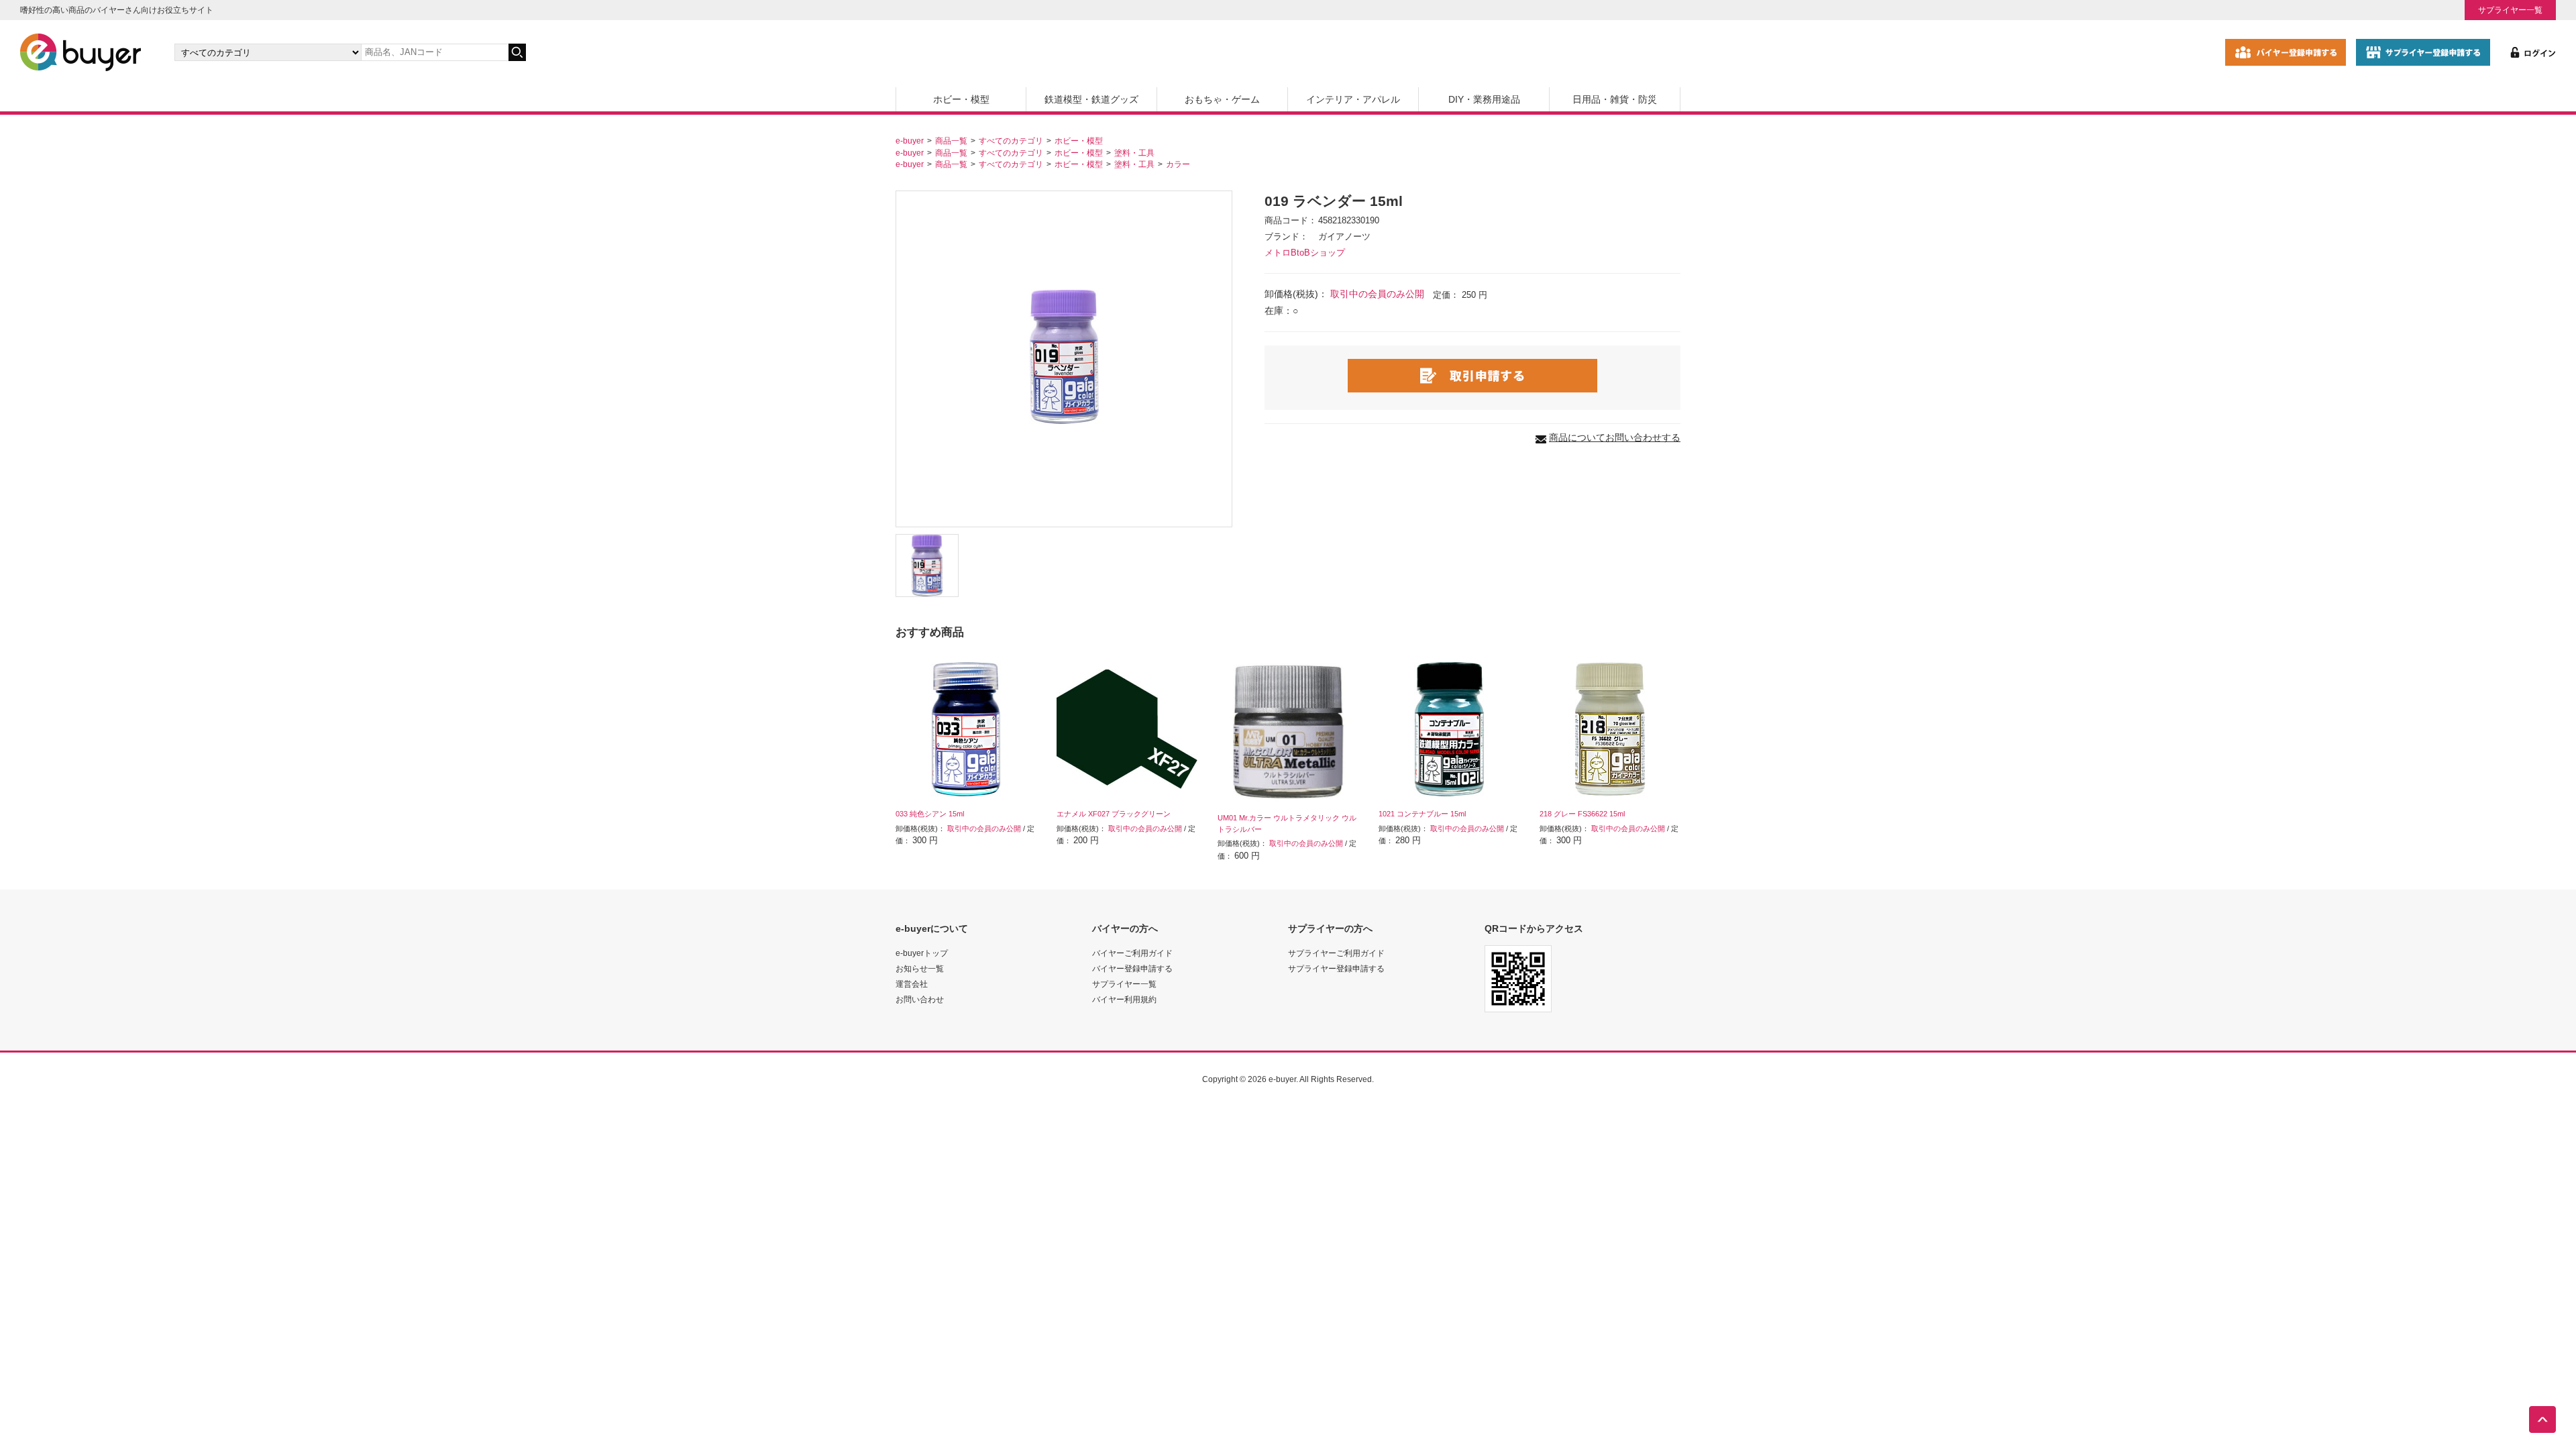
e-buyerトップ (922, 953)
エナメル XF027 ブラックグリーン (1114, 814)
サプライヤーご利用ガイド (1336, 953)
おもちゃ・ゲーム (1222, 99)
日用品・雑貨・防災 (1615, 99)
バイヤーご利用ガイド (1132, 953)
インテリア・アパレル (1353, 99)
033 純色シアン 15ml (930, 814)
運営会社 (912, 984)
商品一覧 (951, 141)
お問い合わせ (920, 999)
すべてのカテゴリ (1011, 141)
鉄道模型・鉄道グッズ (1091, 99)
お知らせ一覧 (920, 968)
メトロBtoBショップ (1305, 253)
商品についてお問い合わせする (1615, 437)
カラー (1178, 164)
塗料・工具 (1134, 153)
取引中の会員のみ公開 (1377, 294)
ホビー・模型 (961, 99)
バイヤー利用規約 (1124, 999)
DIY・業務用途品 (1484, 99)
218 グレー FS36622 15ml (1582, 814)
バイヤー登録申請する (1132, 968)
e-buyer (910, 141)
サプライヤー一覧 (2510, 10)
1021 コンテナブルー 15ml (1422, 814)
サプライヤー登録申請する (1336, 968)
